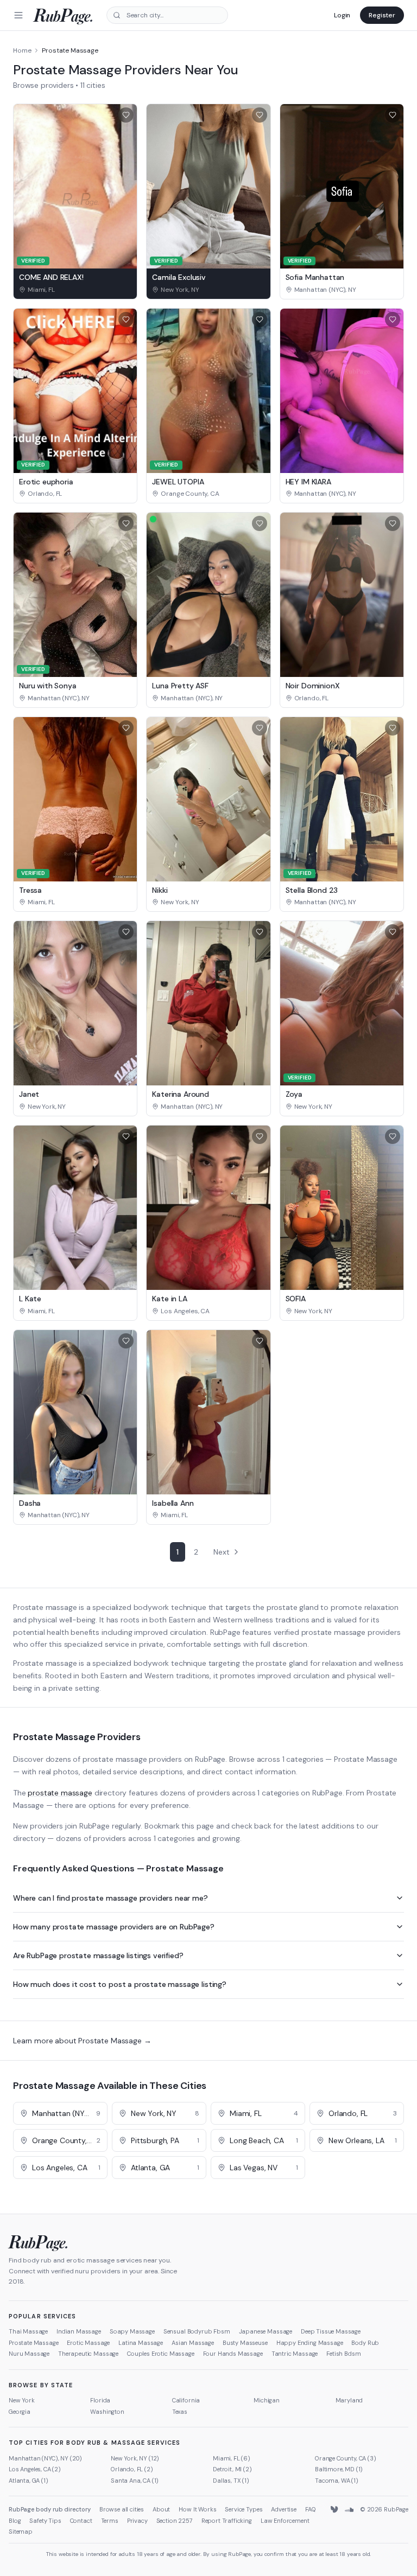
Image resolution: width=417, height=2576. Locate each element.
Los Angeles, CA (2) (35, 2469)
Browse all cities (122, 2509)
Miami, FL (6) (232, 2458)
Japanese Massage (266, 2331)
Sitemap (21, 2532)
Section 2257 (175, 2521)
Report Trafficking (227, 2521)
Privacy (137, 2521)
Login (342, 15)
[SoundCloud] (349, 2510)
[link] (75, 290)
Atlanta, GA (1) (29, 2481)
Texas (180, 2412)
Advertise (284, 2509)
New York (22, 2400)
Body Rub (365, 2343)
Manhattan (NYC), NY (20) (45, 2458)
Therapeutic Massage (88, 2354)
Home (22, 50)
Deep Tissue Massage (331, 2331)
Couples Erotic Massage (160, 2354)
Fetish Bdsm (343, 2354)
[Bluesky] (335, 2510)
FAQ (311, 2509)
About (161, 2509)
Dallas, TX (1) (231, 2481)
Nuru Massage (29, 2354)
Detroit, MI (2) (232, 2469)
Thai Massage (28, 2331)
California (186, 2400)
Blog (15, 2521)
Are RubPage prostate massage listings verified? (98, 1955)
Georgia (20, 2412)
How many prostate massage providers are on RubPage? (114, 1927)
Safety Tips (45, 2521)
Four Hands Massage (233, 2354)
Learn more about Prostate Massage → (82, 2041)
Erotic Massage (88, 2343)
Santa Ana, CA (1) (135, 2481)
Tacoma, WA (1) (337, 2481)
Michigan (267, 2400)
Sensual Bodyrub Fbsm (197, 2331)
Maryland (349, 2400)
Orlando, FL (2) (132, 2469)
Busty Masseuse (245, 2343)
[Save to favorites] (126, 115)
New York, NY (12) (135, 2458)
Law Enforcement (285, 2521)
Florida (100, 2400)
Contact (81, 2521)
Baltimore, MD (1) (339, 2469)
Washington (107, 2412)
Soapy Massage (132, 2331)
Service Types (244, 2509)
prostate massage (60, 1793)
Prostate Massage (33, 2343)
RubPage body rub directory (50, 2509)
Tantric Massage (295, 2354)
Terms (110, 2521)
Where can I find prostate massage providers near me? (110, 1898)
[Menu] (18, 15)
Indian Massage (79, 2331)
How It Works (197, 2509)
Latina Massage (141, 2343)
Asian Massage (193, 2343)
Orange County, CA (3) (346, 2458)
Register (382, 15)
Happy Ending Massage (310, 2343)
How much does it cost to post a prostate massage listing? (120, 1984)
